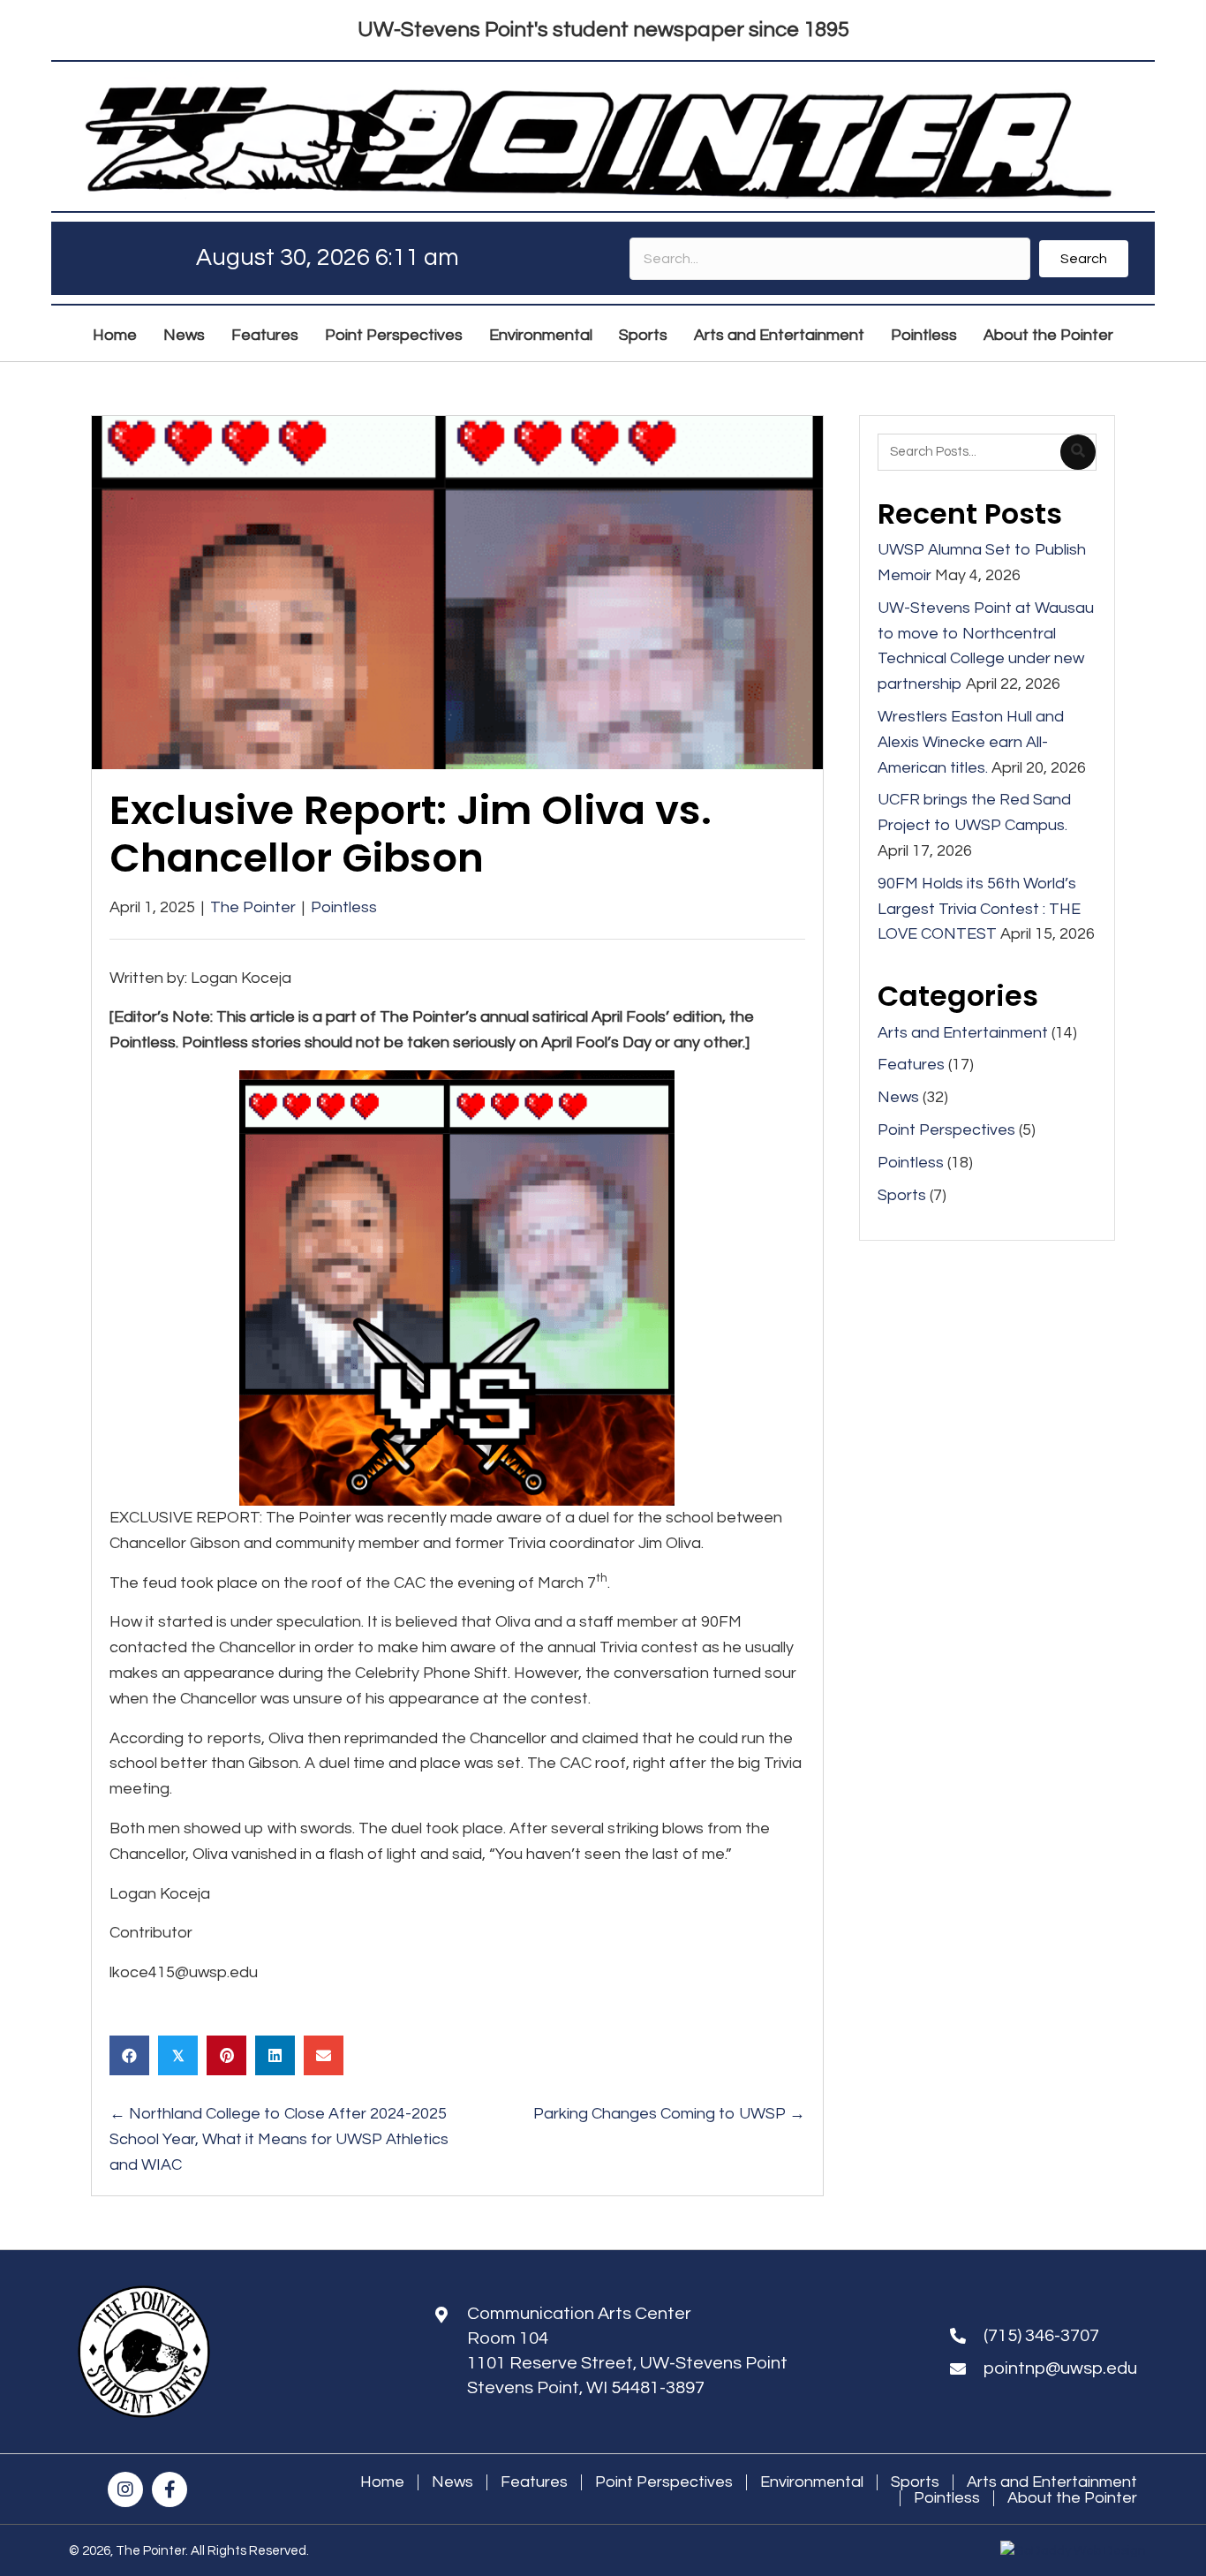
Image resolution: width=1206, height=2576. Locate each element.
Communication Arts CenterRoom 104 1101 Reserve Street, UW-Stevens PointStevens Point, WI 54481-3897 (627, 2351)
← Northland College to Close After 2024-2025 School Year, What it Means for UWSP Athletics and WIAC (279, 2139)
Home (382, 2482)
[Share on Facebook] (129, 2055)
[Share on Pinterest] (226, 2055)
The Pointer (253, 907)
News (898, 1097)
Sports (902, 1195)
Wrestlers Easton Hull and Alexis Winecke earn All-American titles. (971, 742)
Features (911, 1065)
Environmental (812, 2482)
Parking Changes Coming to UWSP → (669, 2114)
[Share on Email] (324, 2055)
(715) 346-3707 (1041, 2336)
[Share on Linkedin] (275, 2055)
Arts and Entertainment (963, 1033)
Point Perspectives (946, 1130)
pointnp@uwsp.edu (1060, 2368)
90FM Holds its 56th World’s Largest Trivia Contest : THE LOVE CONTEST (979, 909)
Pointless (344, 907)
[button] (1084, 259)
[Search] (1078, 452)
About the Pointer (1072, 2498)
